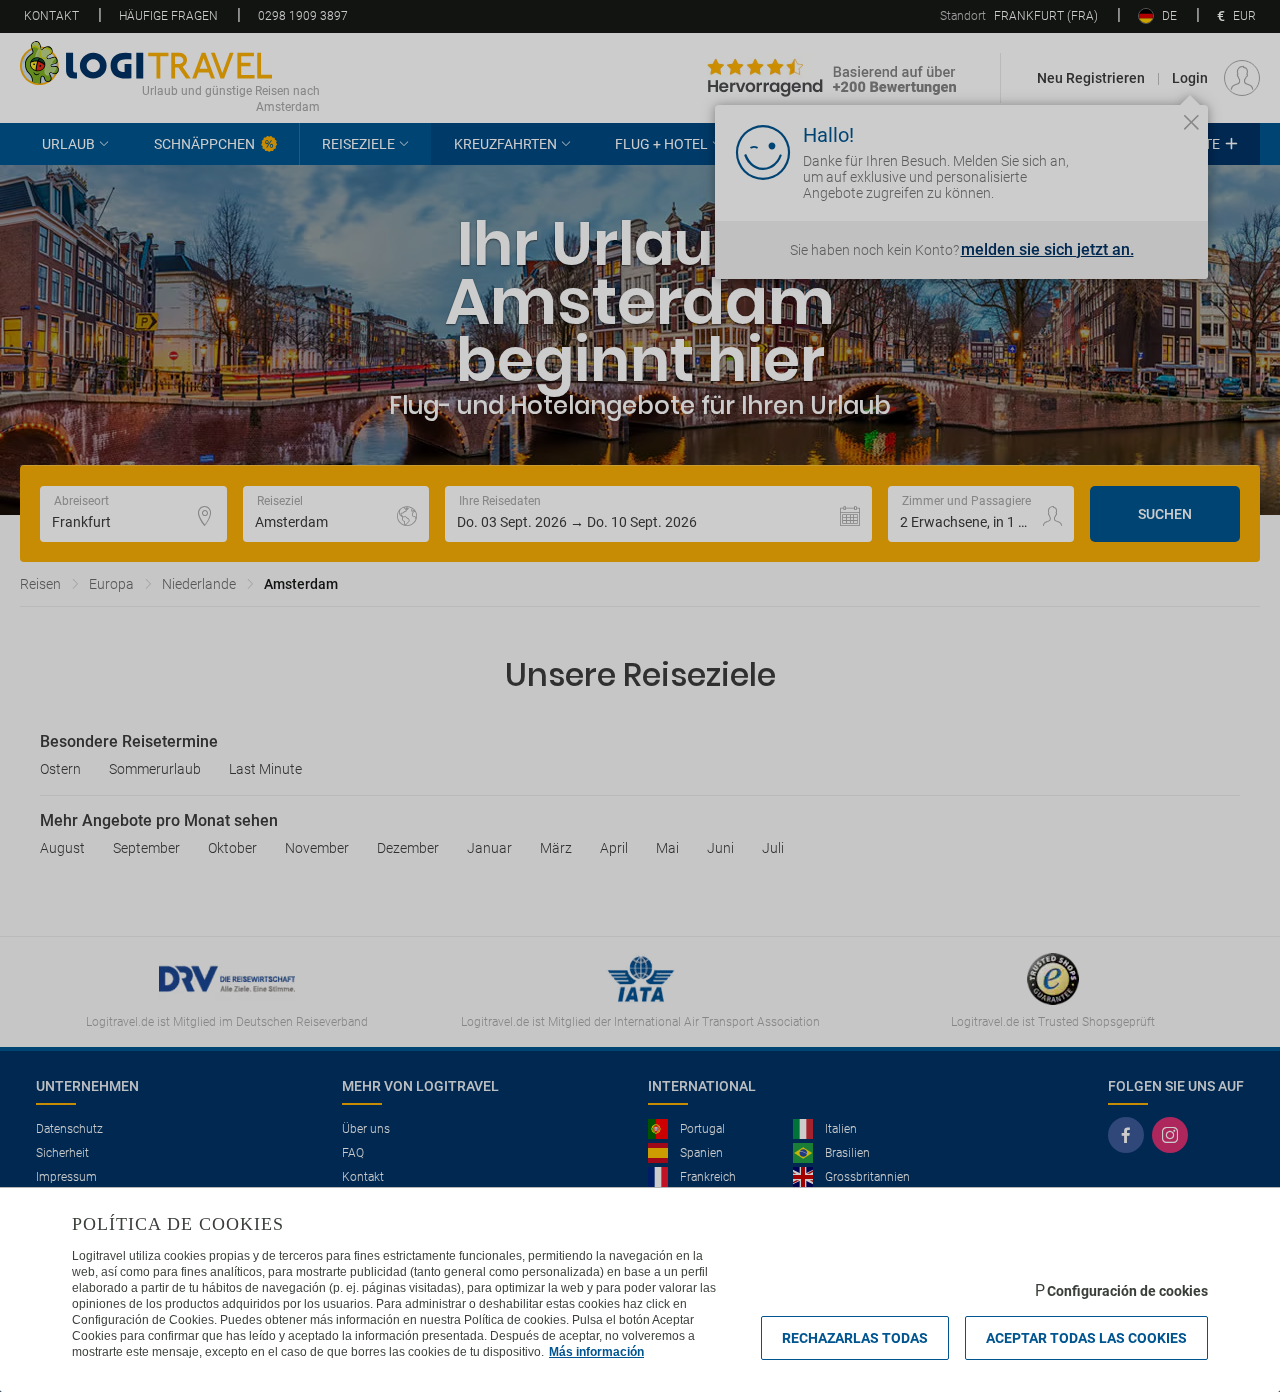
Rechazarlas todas (855, 1338)
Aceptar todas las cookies (1086, 1338)
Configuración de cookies (1127, 1291)
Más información (596, 1352)
